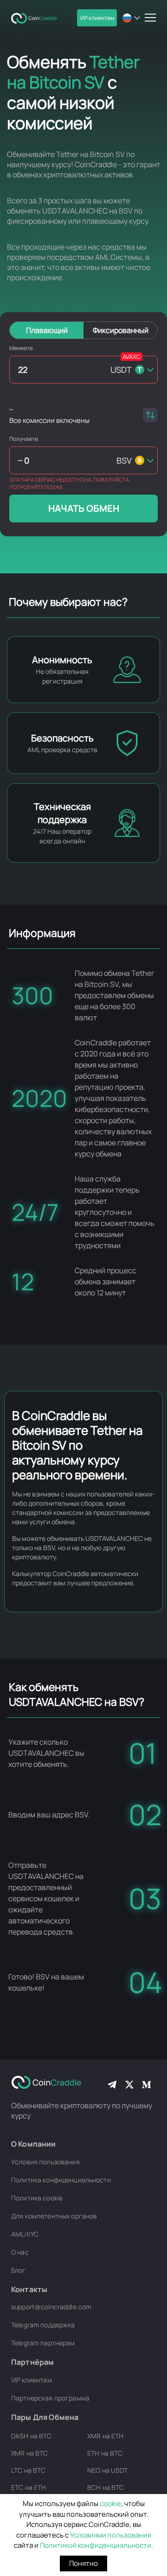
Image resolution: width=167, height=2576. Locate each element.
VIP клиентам (97, 18)
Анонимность (62, 660)
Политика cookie (37, 2198)
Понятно (83, 2563)
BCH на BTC (106, 2487)
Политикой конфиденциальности (96, 2545)
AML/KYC (25, 2234)
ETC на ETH (29, 2487)
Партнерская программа (50, 2398)
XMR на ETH (105, 2436)
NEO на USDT (108, 2470)
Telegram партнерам (43, 2343)
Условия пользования (45, 2162)
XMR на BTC (29, 2453)
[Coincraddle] (37, 18)
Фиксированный (121, 330)
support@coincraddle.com (51, 2307)
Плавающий (47, 330)
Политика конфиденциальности (61, 2180)
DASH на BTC (32, 2436)
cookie (110, 2504)
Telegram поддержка (43, 2325)
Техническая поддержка (62, 813)
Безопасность (62, 738)
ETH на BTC (105, 2453)
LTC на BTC (28, 2470)
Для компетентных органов (54, 2216)
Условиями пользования (111, 2535)
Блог (19, 2270)
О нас (20, 2252)
